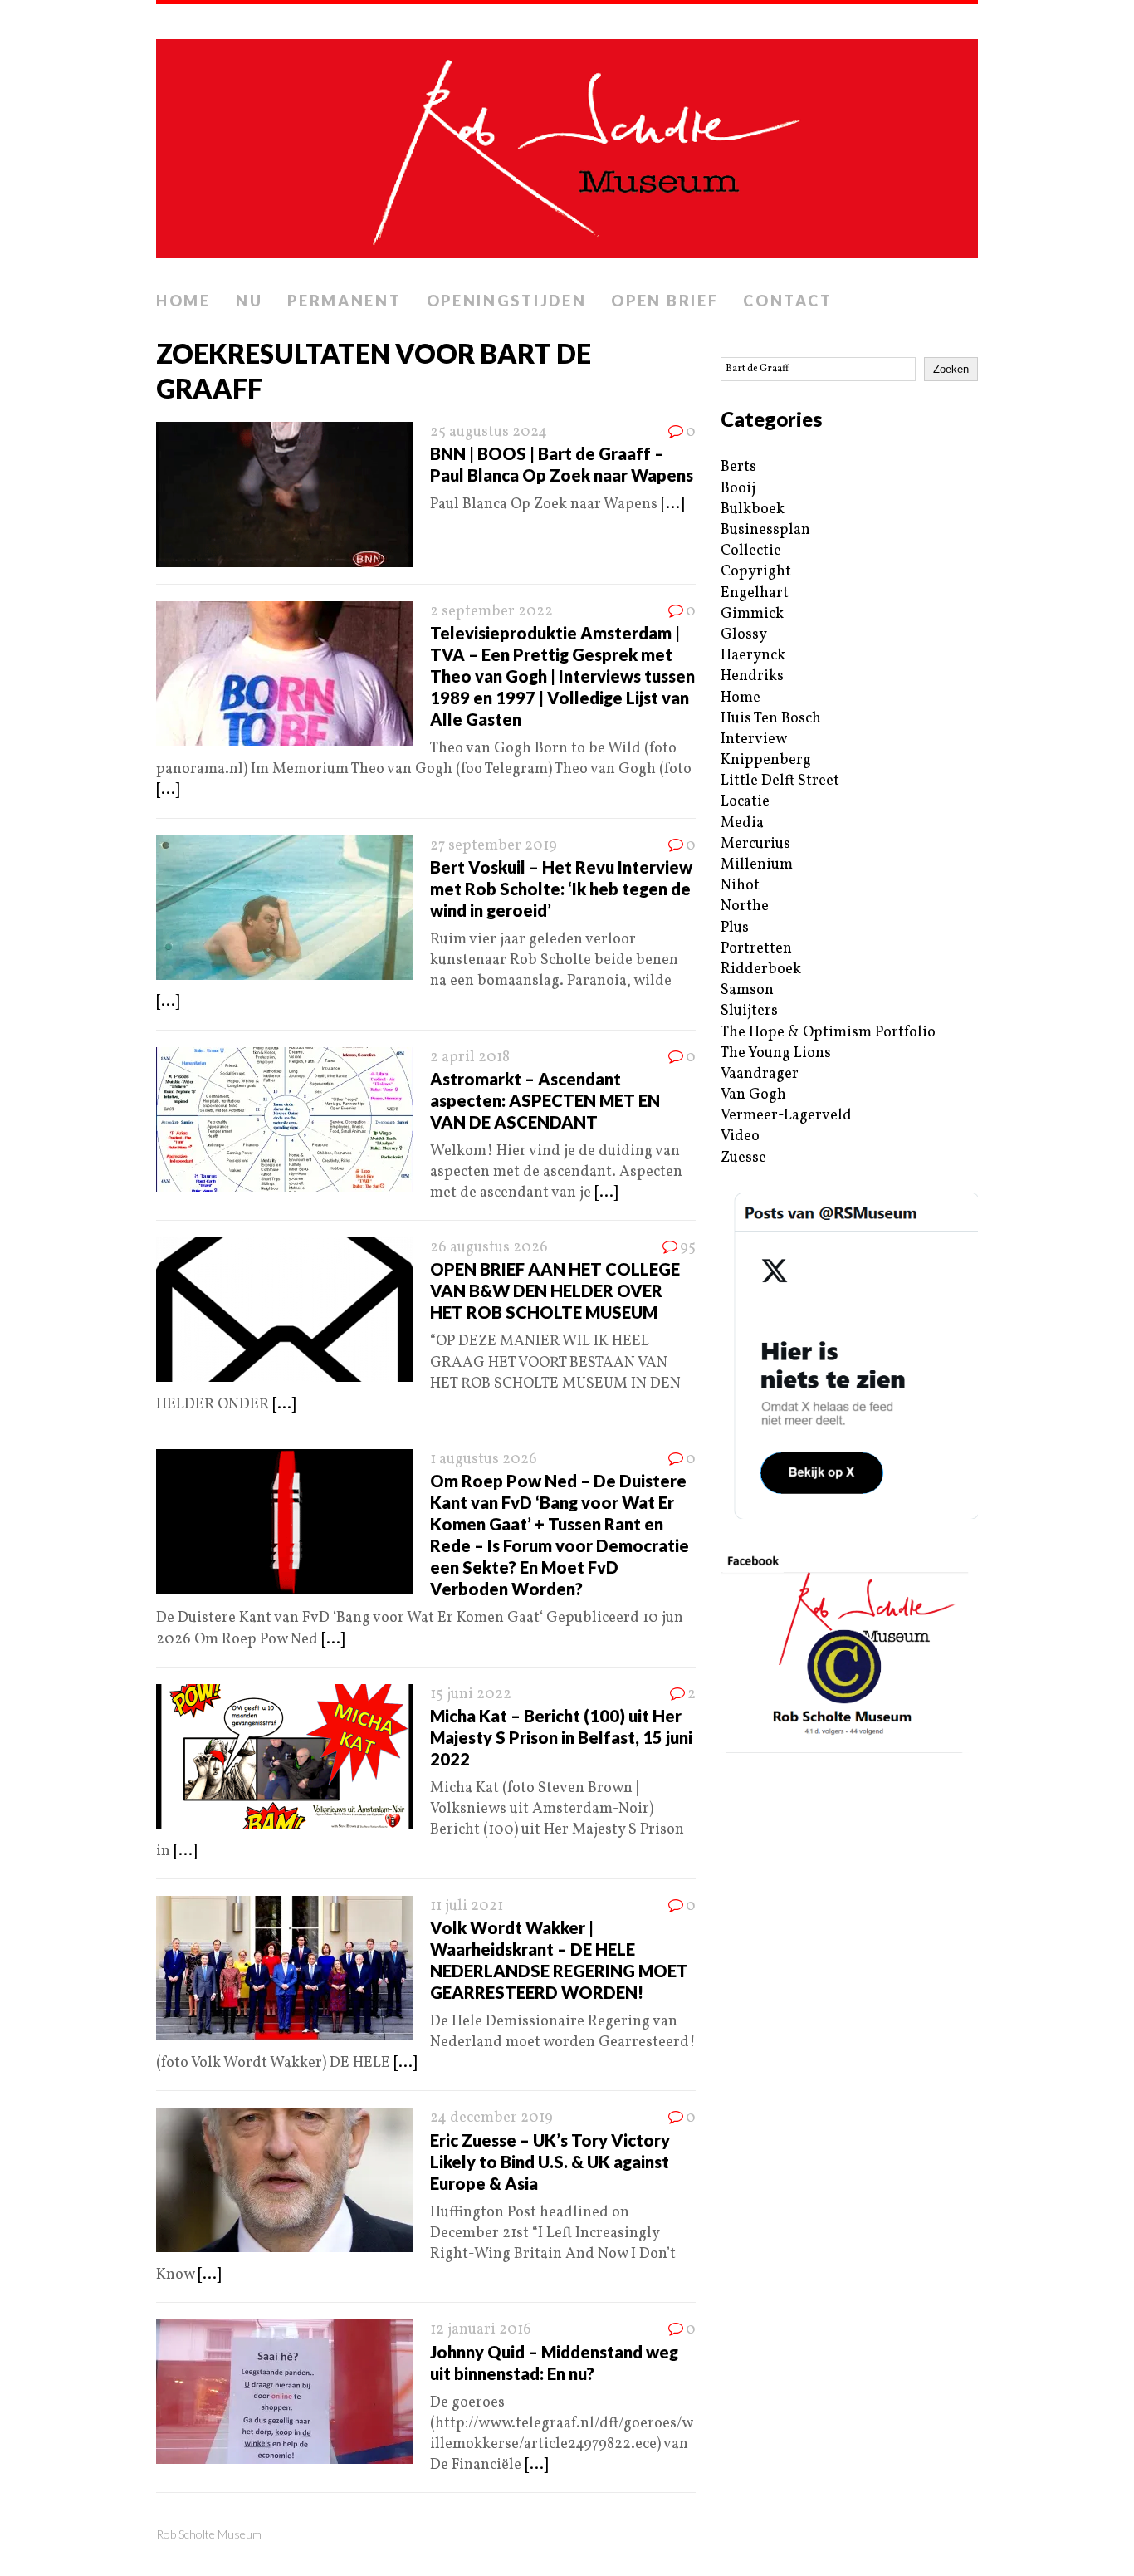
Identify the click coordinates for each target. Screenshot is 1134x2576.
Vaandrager (760, 1074)
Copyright (756, 572)
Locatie (745, 802)
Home (183, 301)
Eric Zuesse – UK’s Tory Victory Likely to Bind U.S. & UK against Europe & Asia (550, 2162)
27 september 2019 (494, 846)
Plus (735, 928)
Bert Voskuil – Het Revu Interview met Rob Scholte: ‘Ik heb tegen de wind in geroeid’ (561, 889)
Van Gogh (753, 1095)
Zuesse (743, 1158)
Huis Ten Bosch (771, 719)
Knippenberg (766, 760)
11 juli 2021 (467, 1906)
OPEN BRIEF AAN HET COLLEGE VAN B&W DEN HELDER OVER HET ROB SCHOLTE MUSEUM (555, 1290)
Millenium (757, 865)
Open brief (665, 301)
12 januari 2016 (481, 2330)
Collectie (751, 551)
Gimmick (752, 614)
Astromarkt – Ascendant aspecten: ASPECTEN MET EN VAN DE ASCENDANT (545, 1100)
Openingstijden (507, 301)
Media (742, 823)
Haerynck (753, 656)
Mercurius (755, 844)
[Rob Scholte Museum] (567, 144)
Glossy (744, 635)
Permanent (344, 301)
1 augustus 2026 (484, 1459)
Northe (745, 906)
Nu (249, 301)
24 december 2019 (491, 2118)
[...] (672, 504)
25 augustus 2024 (489, 432)
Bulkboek (753, 509)
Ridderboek (761, 970)
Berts (738, 467)
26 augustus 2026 (489, 1248)
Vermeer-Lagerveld (786, 1116)
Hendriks (752, 676)
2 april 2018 (470, 1058)
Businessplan (765, 530)
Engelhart (755, 593)
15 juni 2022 (471, 1694)
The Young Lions (776, 1053)
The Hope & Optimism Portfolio (828, 1033)
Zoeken (951, 369)
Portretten (756, 949)
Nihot (740, 886)
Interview (754, 739)
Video (740, 1136)
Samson (747, 990)
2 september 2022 (491, 612)
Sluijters (749, 1011)
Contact (787, 301)
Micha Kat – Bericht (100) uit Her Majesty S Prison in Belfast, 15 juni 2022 (561, 1737)
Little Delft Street (780, 781)
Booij (738, 489)
